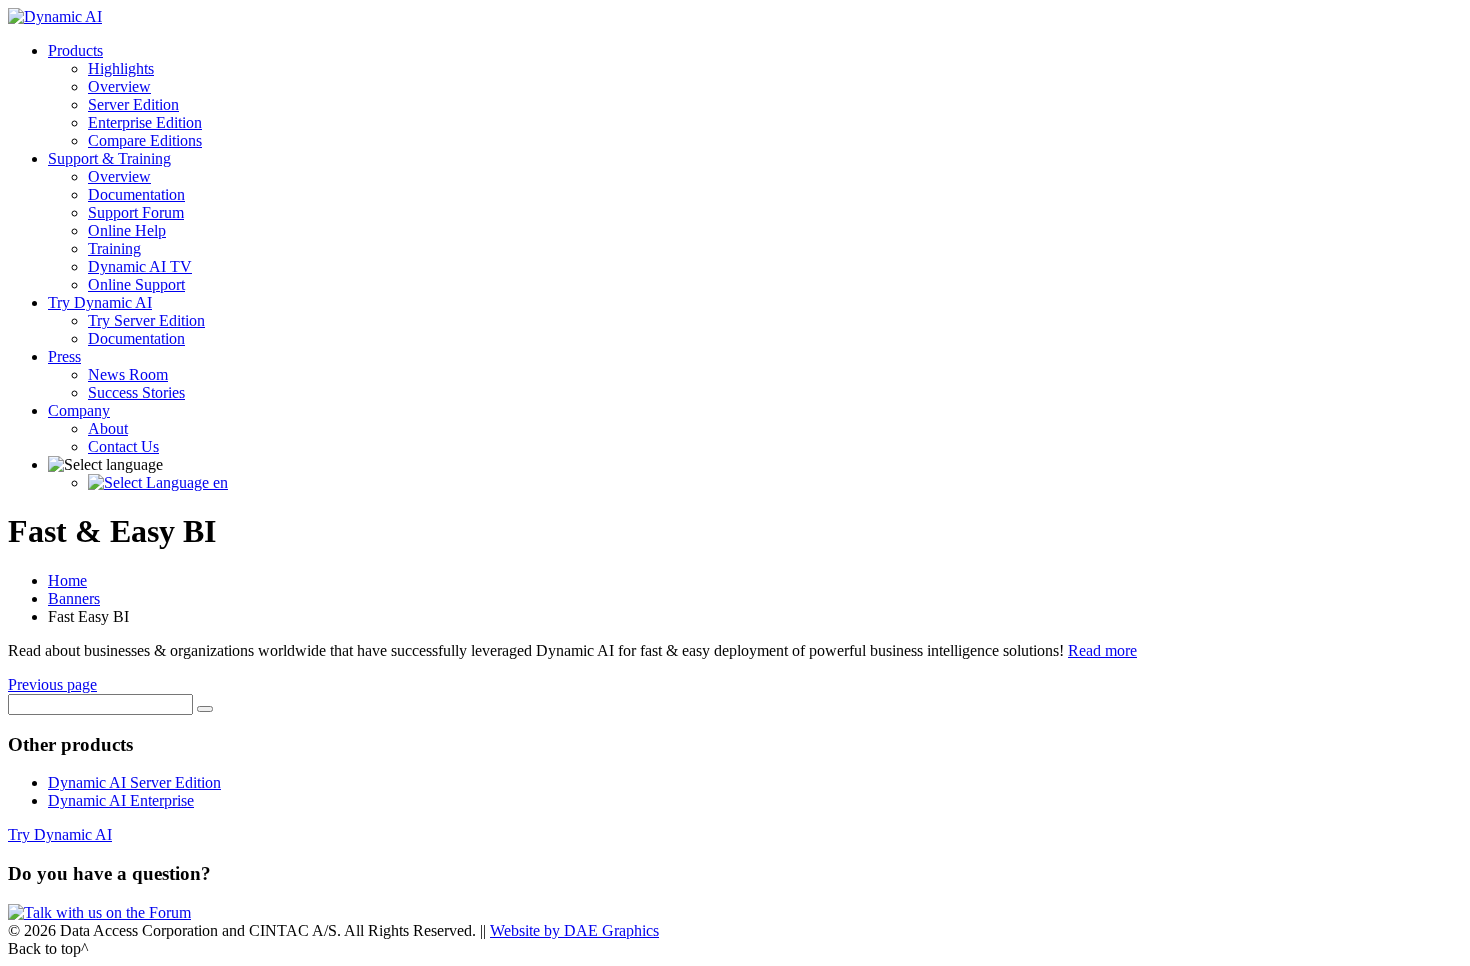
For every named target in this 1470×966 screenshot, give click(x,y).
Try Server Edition (146, 320)
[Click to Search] (205, 709)
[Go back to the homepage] (55, 16)
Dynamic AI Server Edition (134, 782)
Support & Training (109, 158)
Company (79, 410)
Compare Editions (145, 140)
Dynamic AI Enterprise (121, 800)
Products (75, 50)
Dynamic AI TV (140, 266)
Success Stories (136, 392)
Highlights (121, 68)
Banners (74, 598)
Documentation (136, 194)
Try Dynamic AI (100, 302)
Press (64, 356)
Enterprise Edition (145, 122)
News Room (128, 374)
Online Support (136, 284)
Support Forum (136, 212)
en (218, 482)
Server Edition (133, 104)
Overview (119, 86)
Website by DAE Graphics (574, 930)
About (108, 428)
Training (114, 248)
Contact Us (123, 446)
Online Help (127, 230)
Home (67, 580)
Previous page (52, 684)
